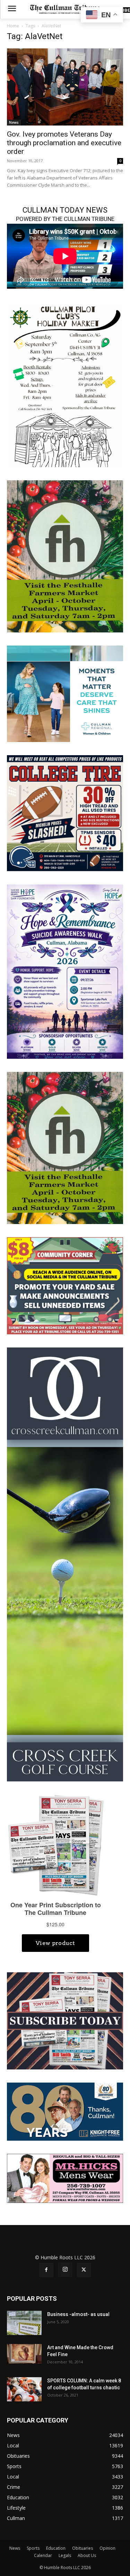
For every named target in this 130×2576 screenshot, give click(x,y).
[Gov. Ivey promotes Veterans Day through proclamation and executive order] (65, 87)
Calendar (43, 2555)
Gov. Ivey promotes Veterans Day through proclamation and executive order (64, 143)
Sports (33, 2548)
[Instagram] (65, 2270)
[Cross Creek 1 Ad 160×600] (65, 1564)
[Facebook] (46, 2270)
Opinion (107, 2548)
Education (56, 2548)
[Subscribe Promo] (65, 2020)
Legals (65, 2555)
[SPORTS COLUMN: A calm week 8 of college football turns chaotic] (24, 2389)
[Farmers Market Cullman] (65, 556)
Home (13, 26)
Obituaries (83, 2548)
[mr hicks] (65, 2178)
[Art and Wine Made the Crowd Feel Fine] (24, 2354)
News (14, 122)
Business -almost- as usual (78, 2314)
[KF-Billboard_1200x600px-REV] (65, 2111)
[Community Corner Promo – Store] (65, 1285)
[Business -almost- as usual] (24, 2323)
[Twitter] (84, 2270)
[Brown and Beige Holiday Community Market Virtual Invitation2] (65, 385)
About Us (87, 2555)
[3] (65, 693)
